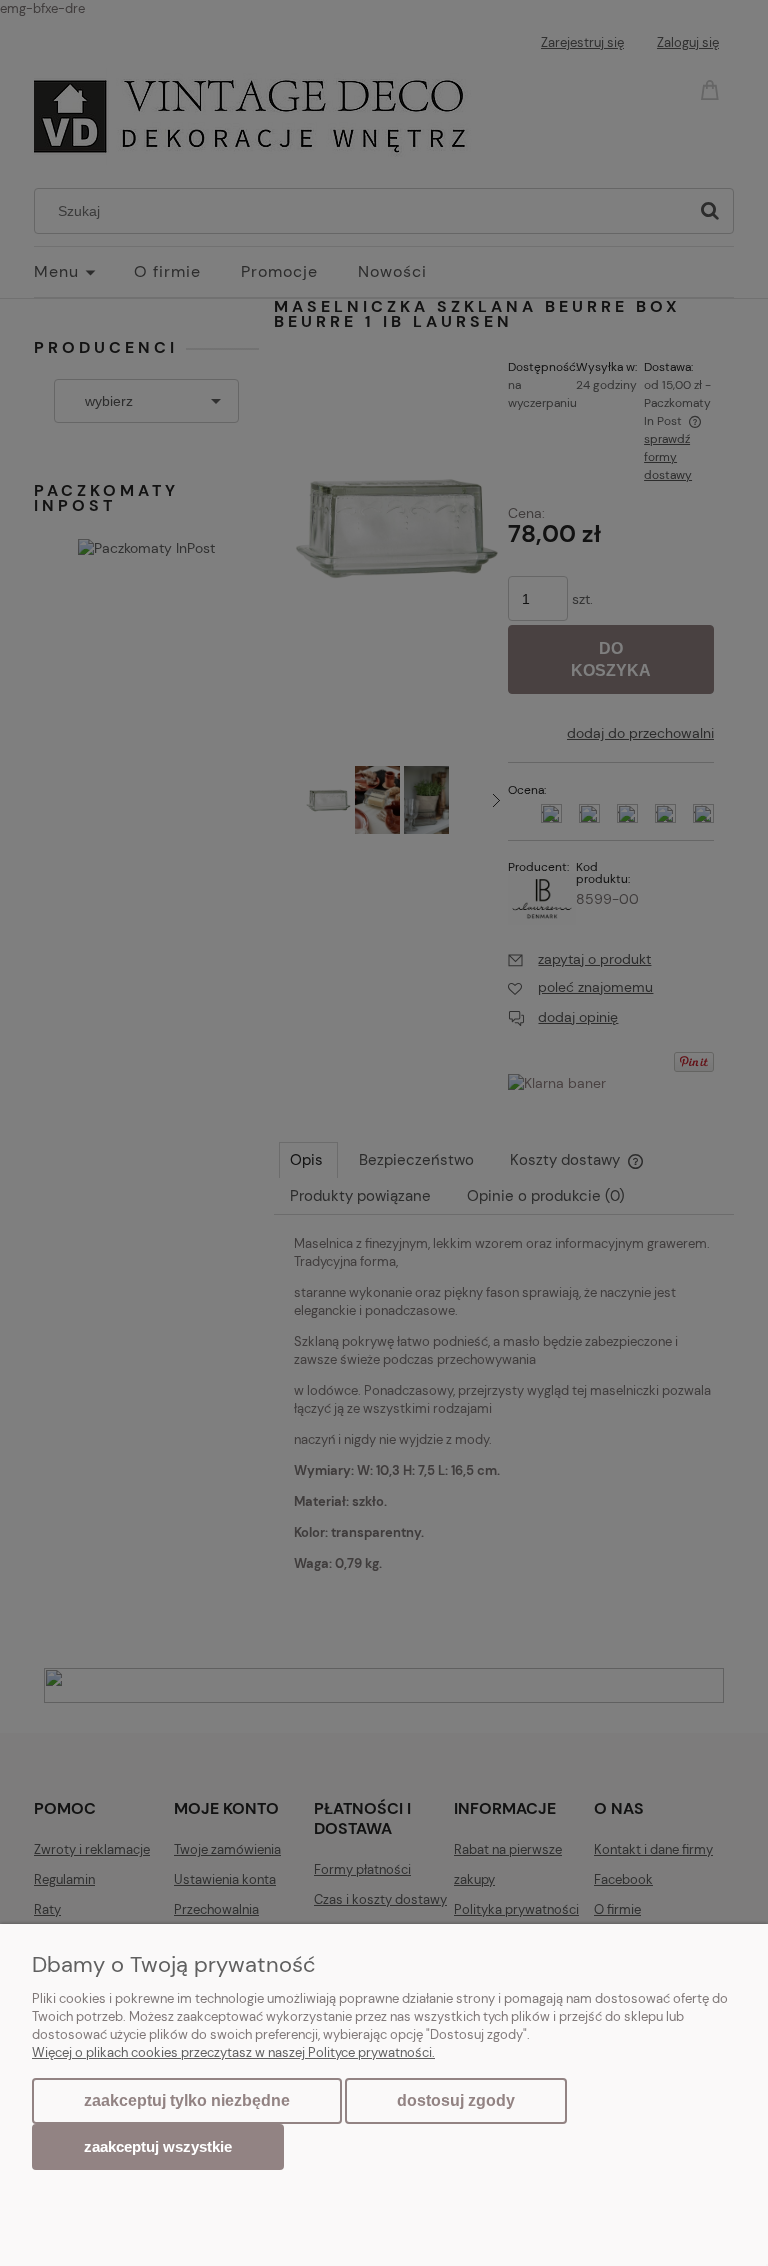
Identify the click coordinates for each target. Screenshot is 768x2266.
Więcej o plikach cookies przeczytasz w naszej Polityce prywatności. (233, 2052)
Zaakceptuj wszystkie (158, 2146)
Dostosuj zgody (456, 2100)
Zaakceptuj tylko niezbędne (187, 2100)
